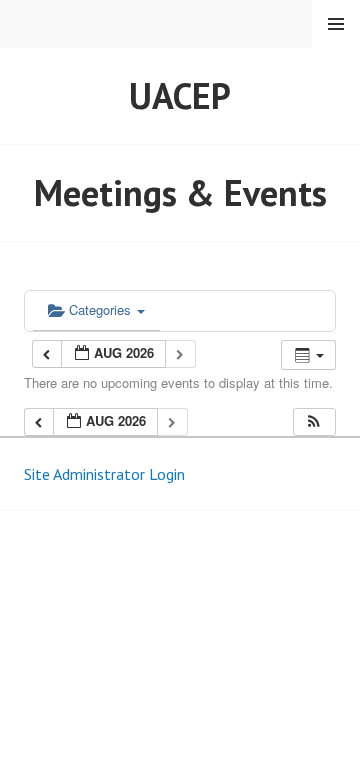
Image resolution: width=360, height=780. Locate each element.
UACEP (180, 95)
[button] (314, 422)
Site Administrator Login (104, 474)
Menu (336, 24)
